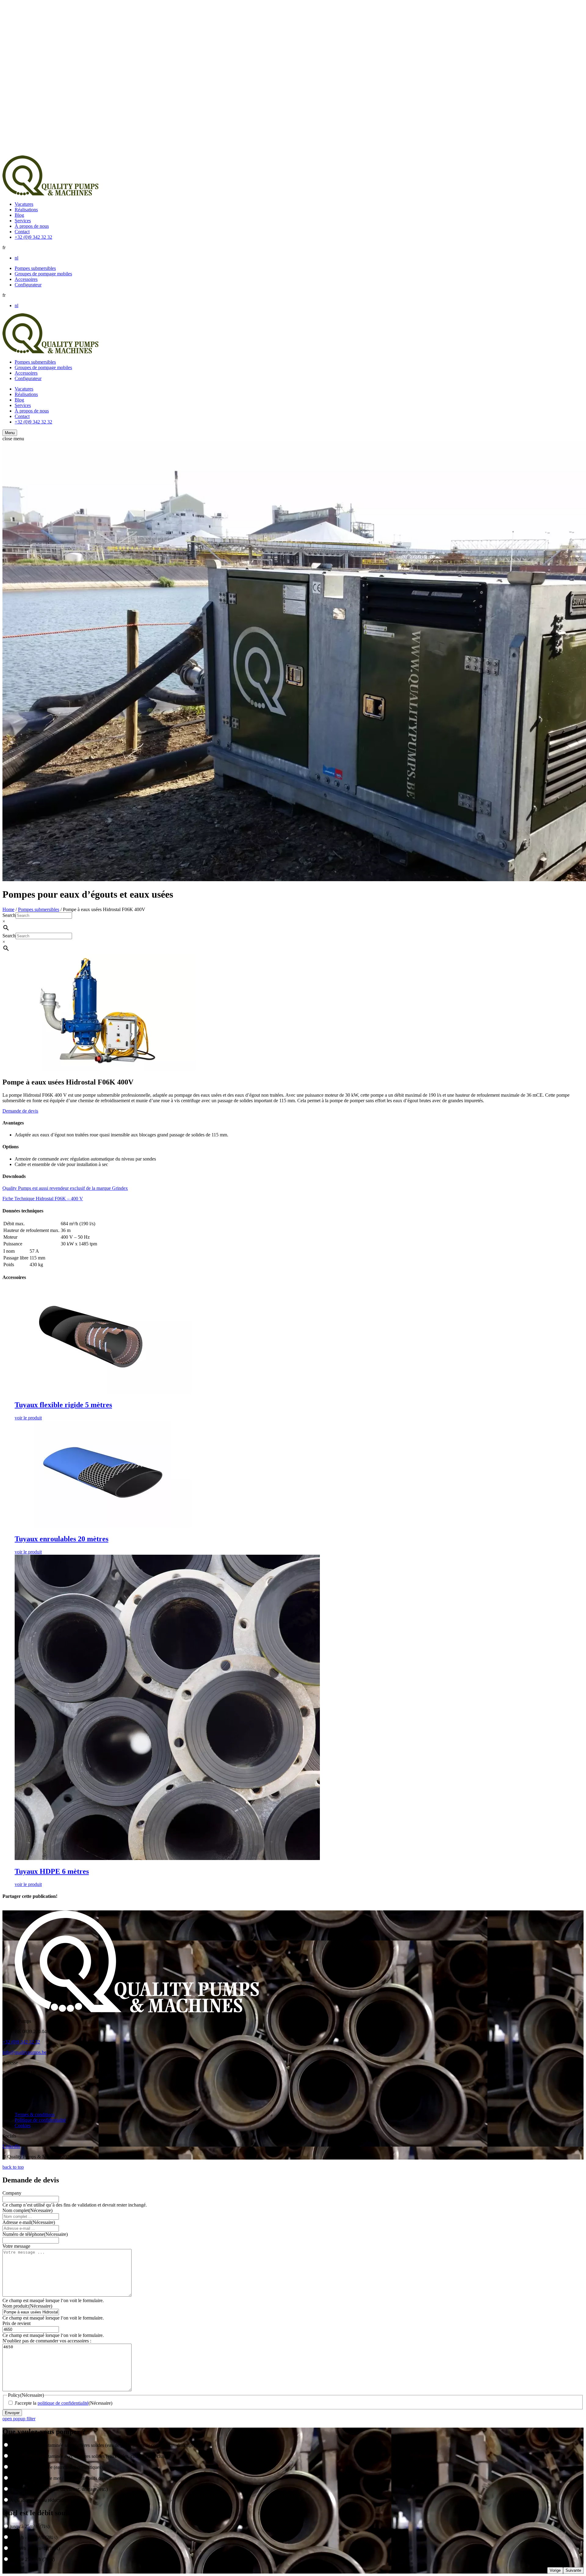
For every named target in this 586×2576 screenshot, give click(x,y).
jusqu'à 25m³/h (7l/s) (30, 2526)
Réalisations (26, 210)
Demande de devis (20, 1111)
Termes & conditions (35, 2115)
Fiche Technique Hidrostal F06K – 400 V (43, 1199)
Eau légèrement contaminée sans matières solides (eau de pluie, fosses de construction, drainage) (103, 2445)
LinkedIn (11, 2146)
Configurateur (28, 285)
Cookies (23, 2125)
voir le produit (28, 1418)
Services (23, 221)
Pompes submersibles (35, 268)
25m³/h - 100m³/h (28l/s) (34, 2537)
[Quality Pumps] (50, 194)
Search (9, 915)
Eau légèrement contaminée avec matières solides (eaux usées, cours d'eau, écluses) (90, 2456)
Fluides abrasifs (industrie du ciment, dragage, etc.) (59, 2489)
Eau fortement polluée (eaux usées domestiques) (56, 2467)
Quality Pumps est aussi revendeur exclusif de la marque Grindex (65, 1188)
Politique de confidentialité (40, 2120)
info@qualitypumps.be (24, 2052)
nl (16, 258)
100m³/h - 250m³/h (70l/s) (35, 2548)
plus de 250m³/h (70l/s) (32, 2559)
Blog (19, 215)
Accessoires (26, 279)
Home (8, 909)
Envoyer (12, 2413)
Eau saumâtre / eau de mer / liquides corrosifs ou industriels (67, 2478)
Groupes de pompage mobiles (43, 274)
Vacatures (24, 204)
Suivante (573, 2570)
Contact (22, 232)
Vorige (555, 2570)
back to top (13, 2167)
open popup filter (19, 2419)
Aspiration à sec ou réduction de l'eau (46, 2500)
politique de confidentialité (63, 2403)
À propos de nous (32, 226)
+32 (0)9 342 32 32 (33, 237)
